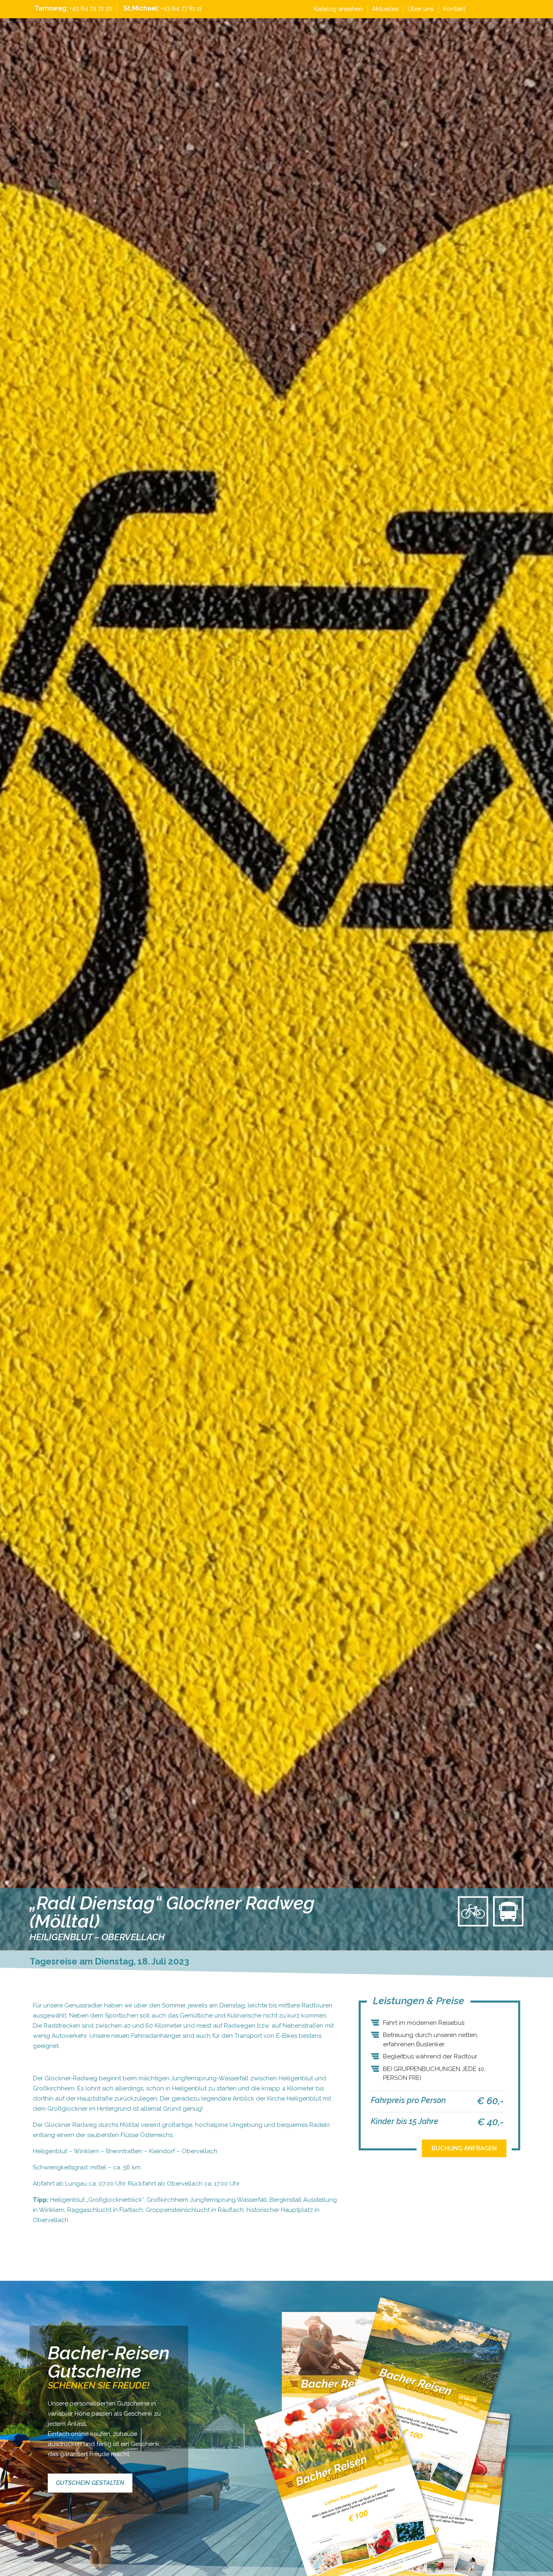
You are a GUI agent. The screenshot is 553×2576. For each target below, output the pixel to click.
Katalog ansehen (338, 9)
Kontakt (454, 9)
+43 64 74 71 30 (91, 9)
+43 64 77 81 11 (181, 9)
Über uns (421, 9)
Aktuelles (385, 9)
